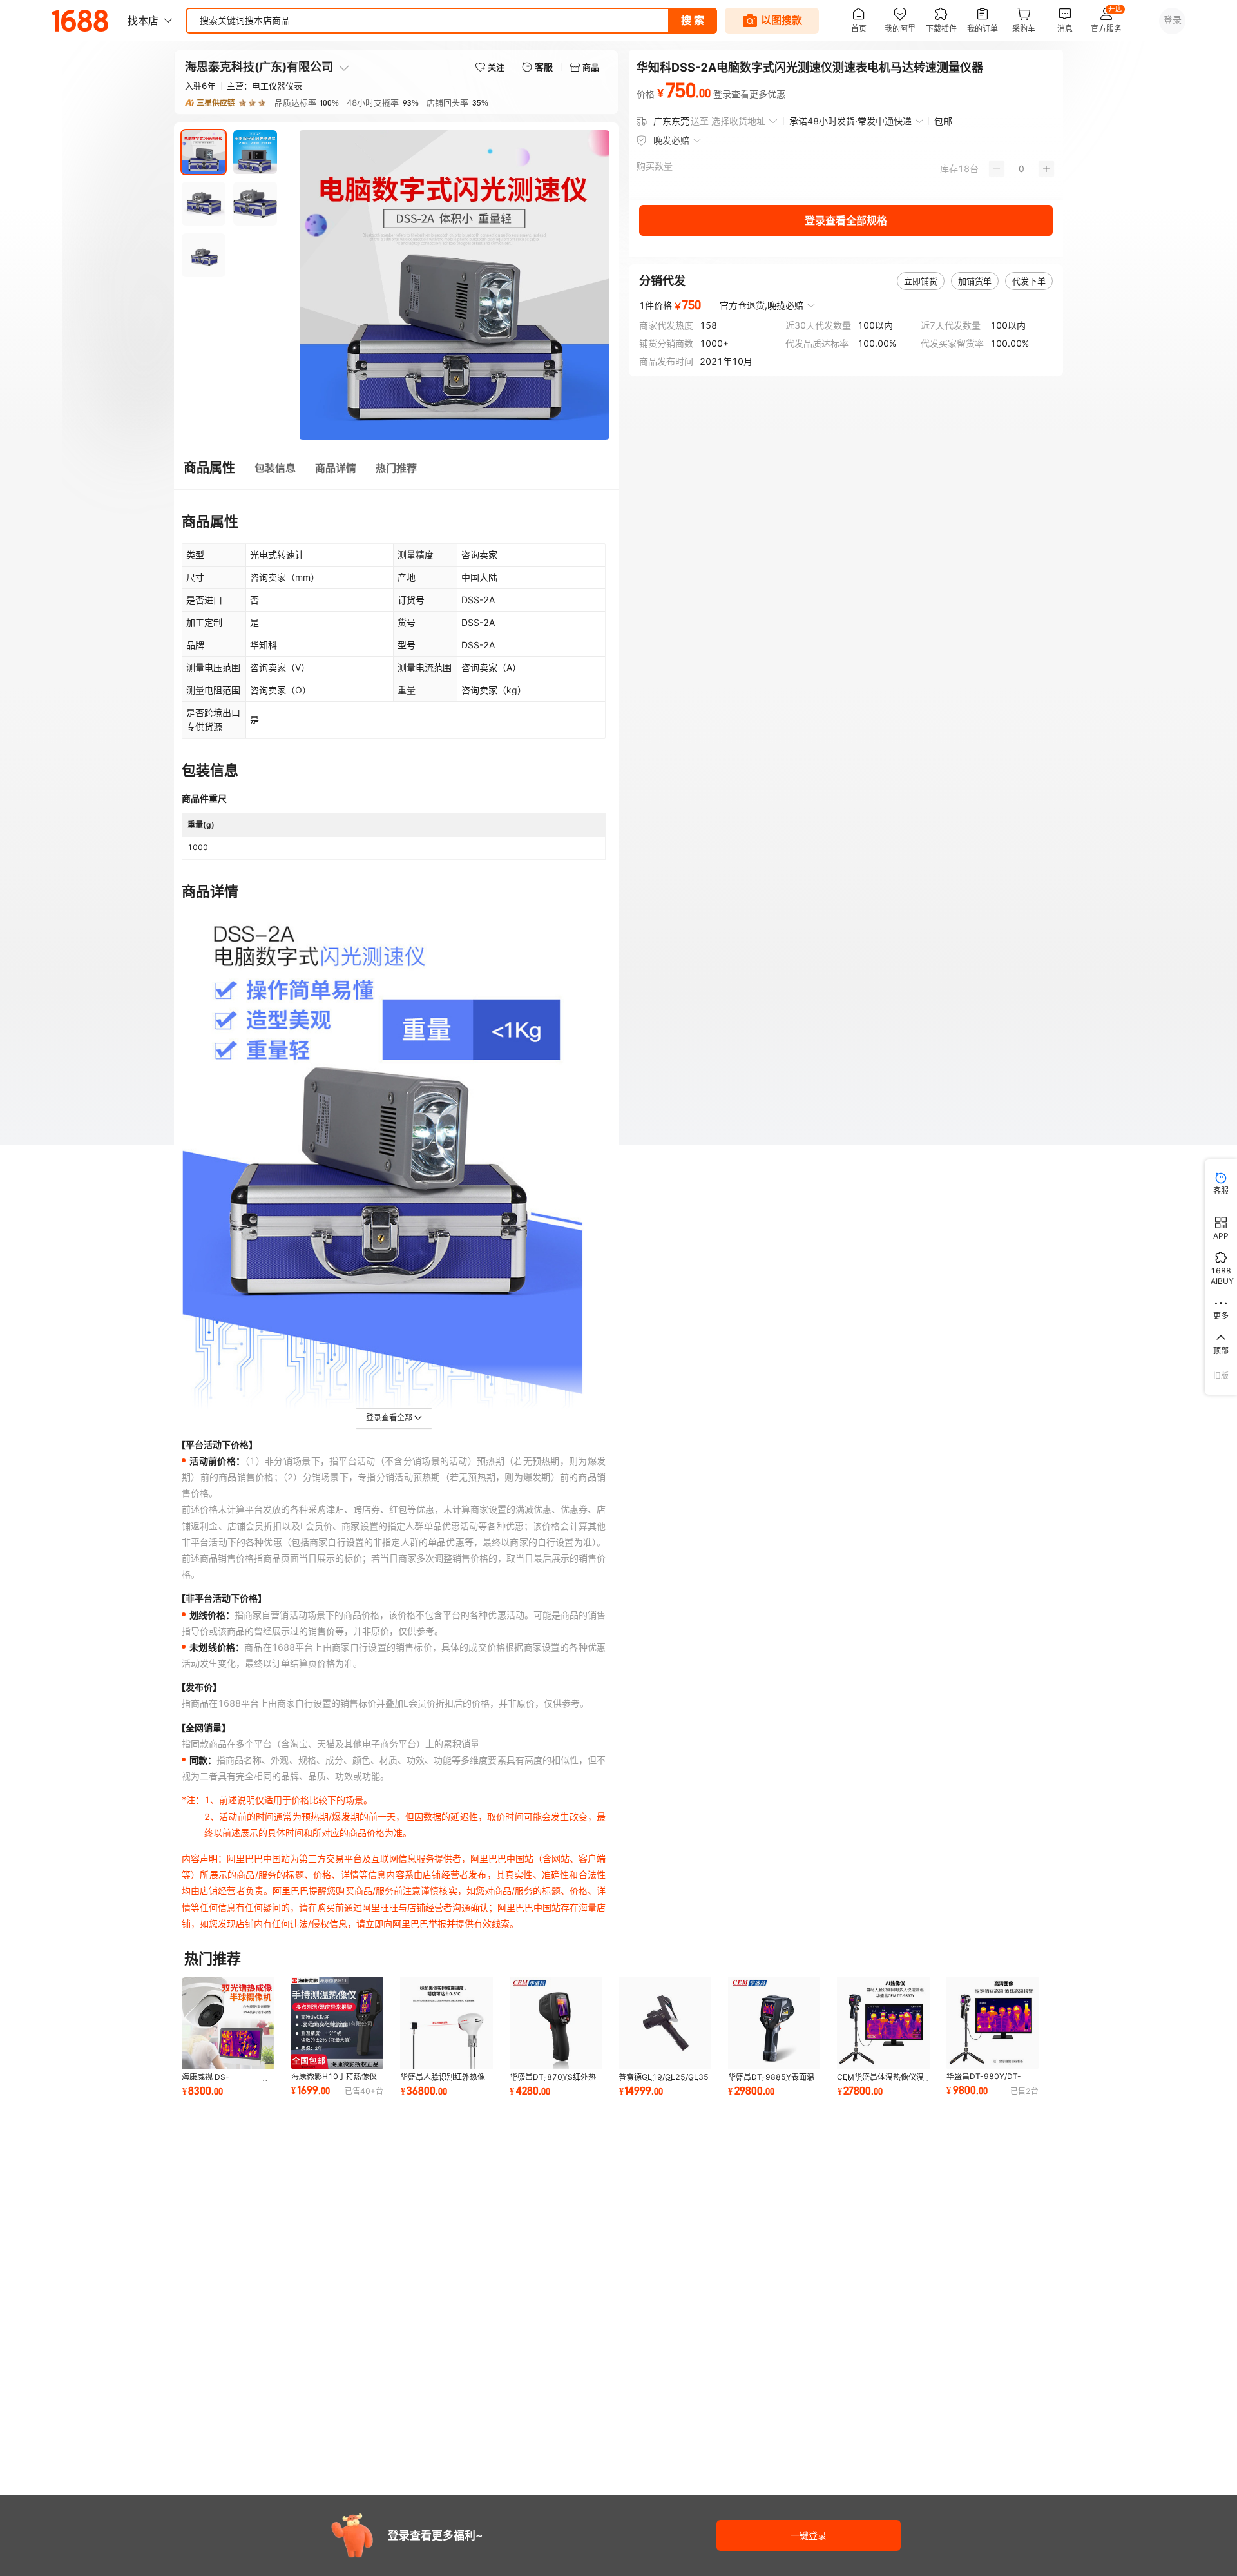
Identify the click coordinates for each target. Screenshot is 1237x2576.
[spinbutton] (1021, 169)
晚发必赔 (671, 140)
